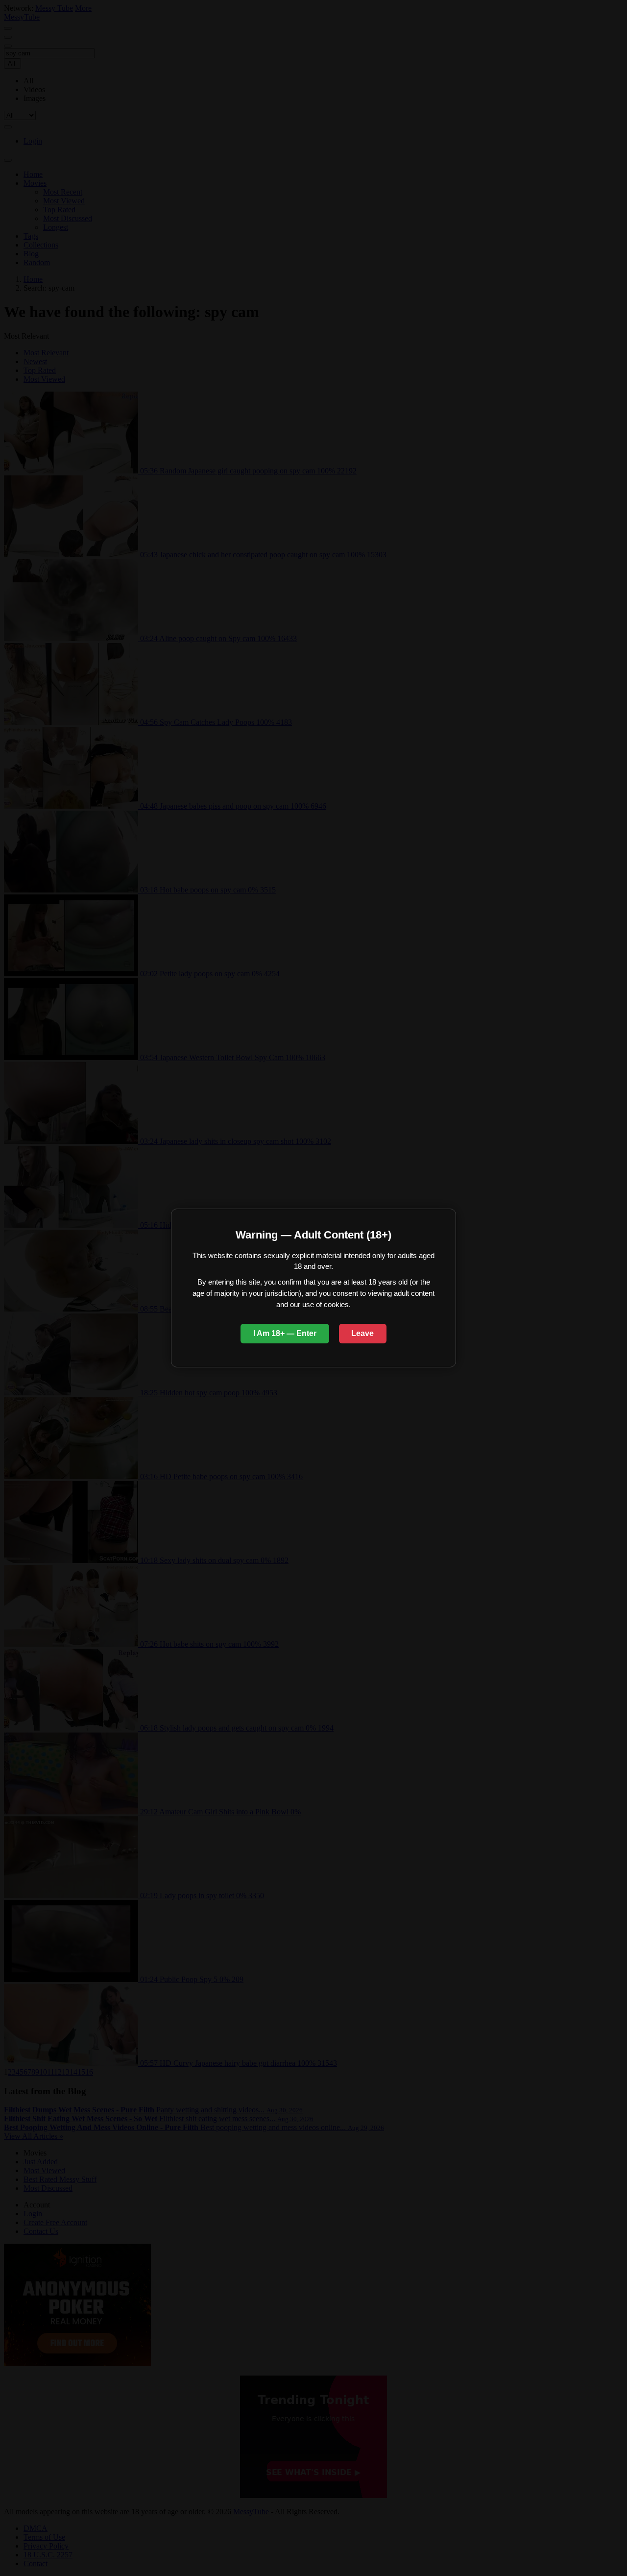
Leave (362, 1333)
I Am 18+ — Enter (285, 1333)
